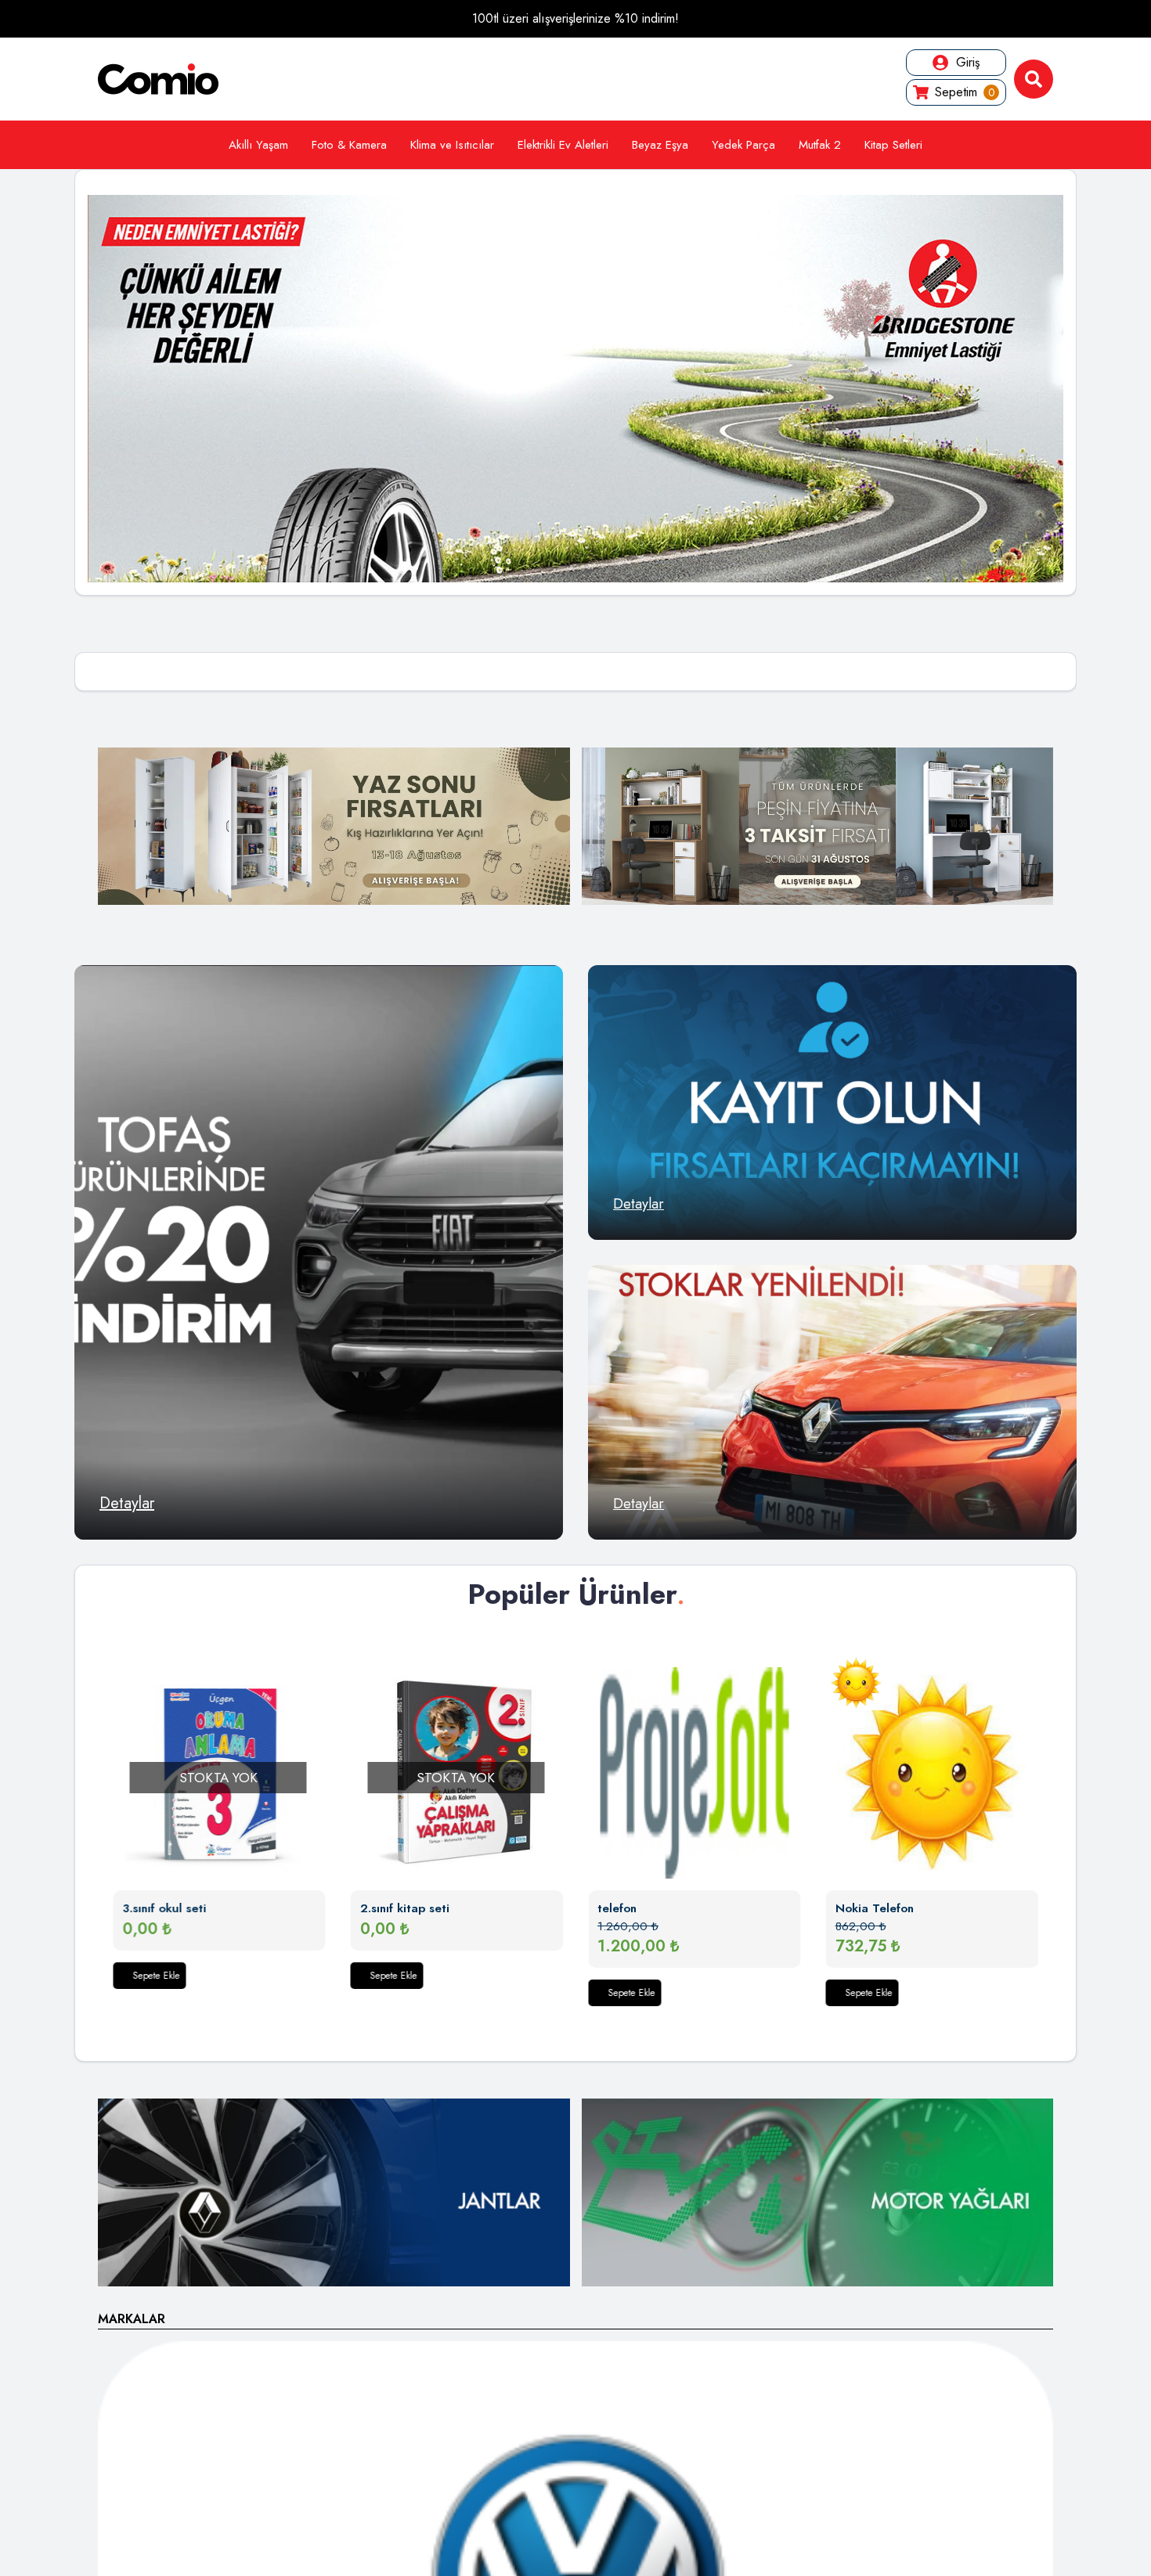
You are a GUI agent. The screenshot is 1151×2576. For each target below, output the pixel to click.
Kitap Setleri (893, 145)
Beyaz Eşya (660, 145)
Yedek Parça (743, 145)
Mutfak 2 (820, 145)
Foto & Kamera (349, 145)
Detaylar (127, 1503)
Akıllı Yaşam (258, 145)
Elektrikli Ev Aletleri (563, 145)
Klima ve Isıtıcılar (452, 145)
